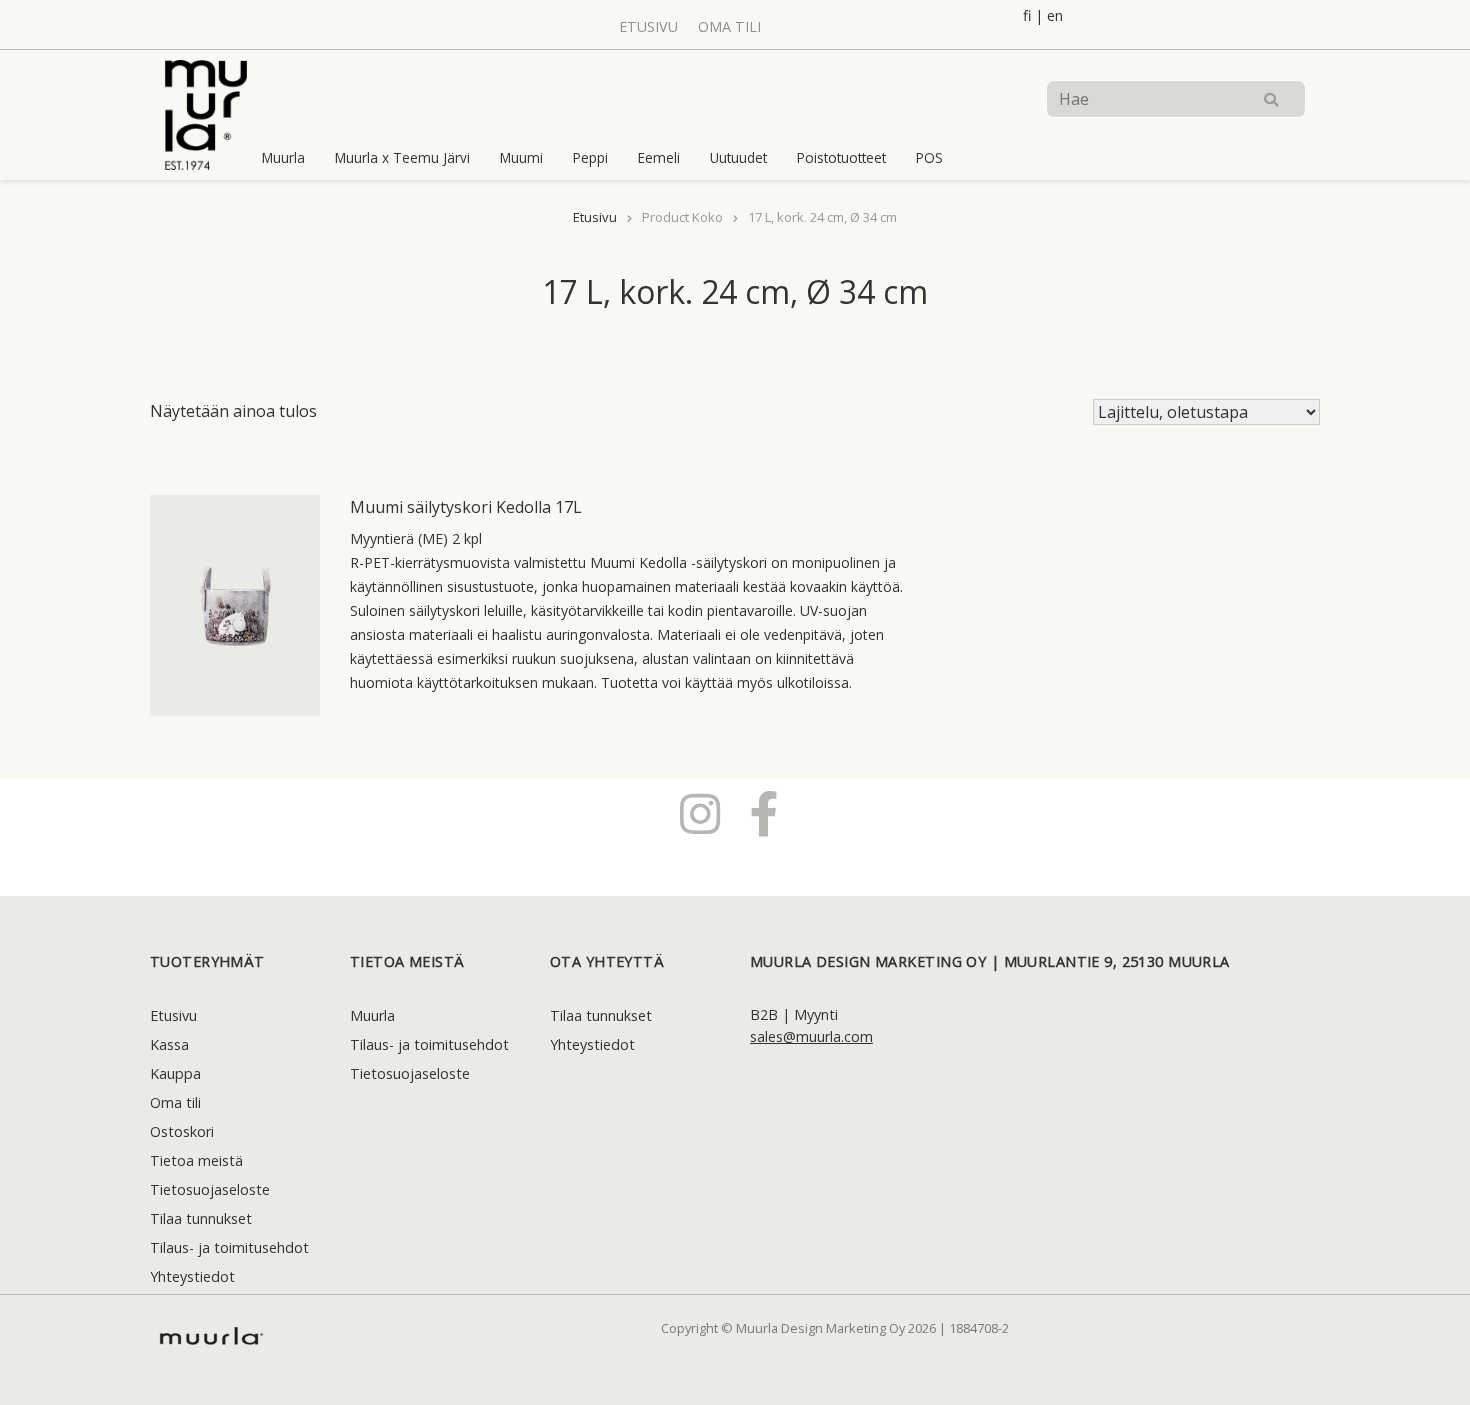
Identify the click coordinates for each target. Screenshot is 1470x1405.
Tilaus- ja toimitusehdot (229, 1247)
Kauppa (175, 1073)
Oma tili (729, 26)
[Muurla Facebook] (764, 813)
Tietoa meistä (196, 1160)
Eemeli (659, 157)
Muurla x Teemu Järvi (402, 157)
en (1055, 15)
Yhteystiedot (192, 1276)
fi (1027, 15)
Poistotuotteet (841, 157)
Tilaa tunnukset (201, 1218)
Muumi (521, 157)
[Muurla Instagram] (700, 813)
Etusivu (648, 26)
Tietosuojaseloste (210, 1189)
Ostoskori (182, 1131)
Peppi (590, 157)
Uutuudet (738, 157)
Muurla (283, 157)
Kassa (169, 1044)
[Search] (1271, 99)
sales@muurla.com (811, 1036)
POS (929, 157)
